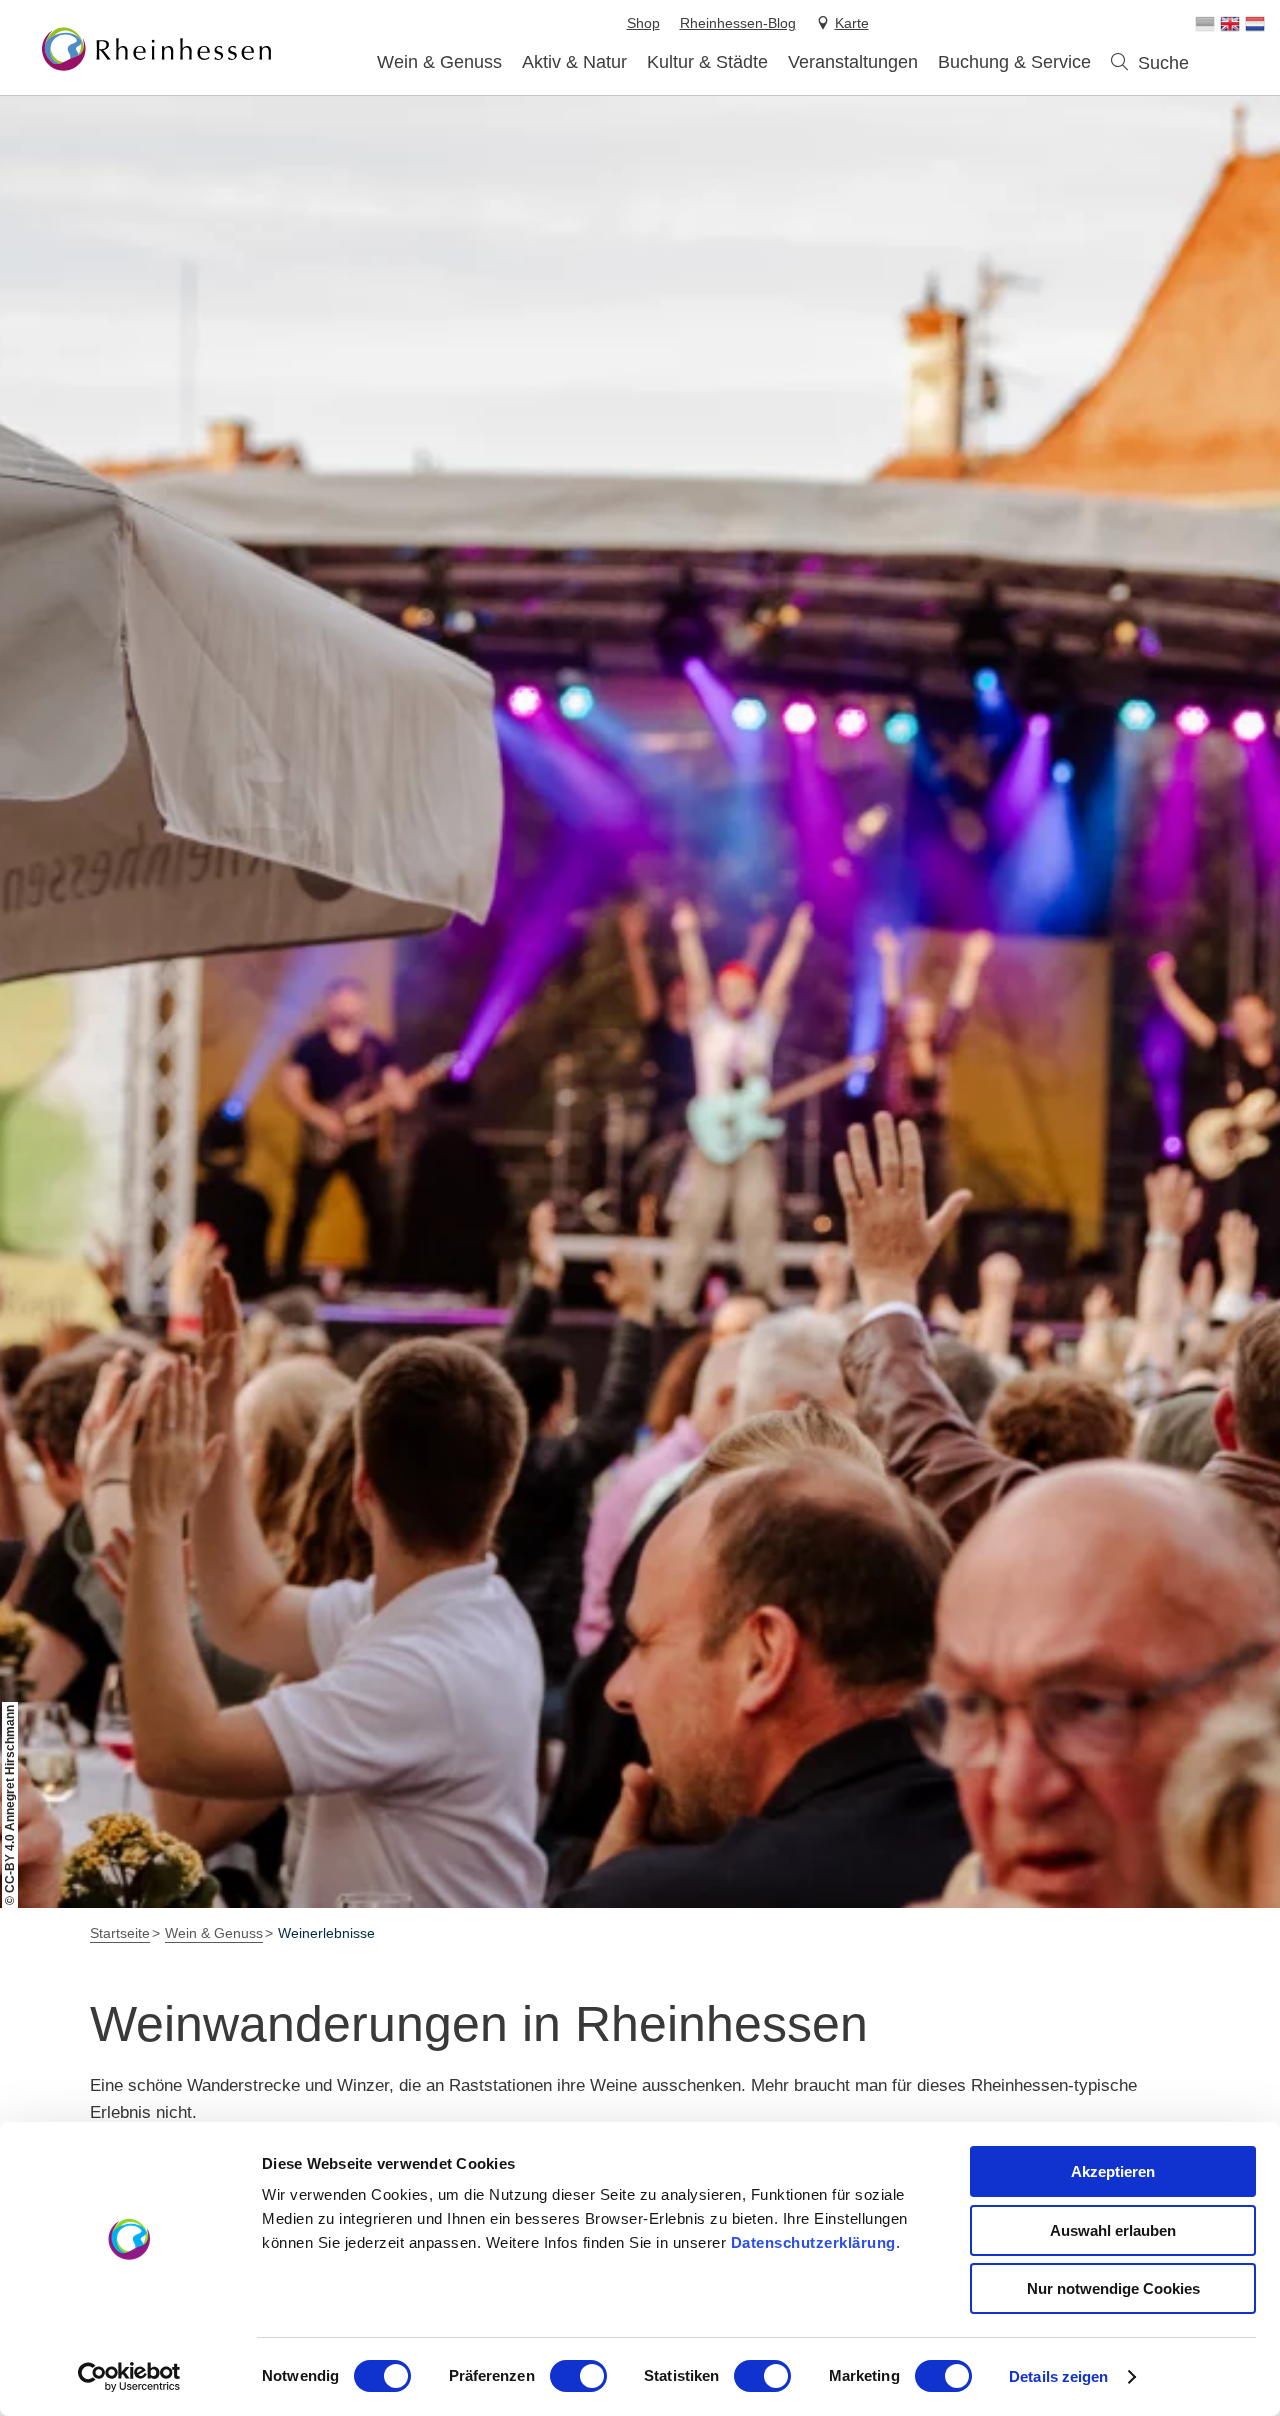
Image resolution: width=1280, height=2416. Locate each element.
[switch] (578, 2376)
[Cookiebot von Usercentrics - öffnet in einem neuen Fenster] (129, 2377)
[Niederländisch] (1255, 24)
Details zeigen (1058, 2376)
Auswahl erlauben (1113, 2230)
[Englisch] (1230, 24)
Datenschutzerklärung (813, 2242)
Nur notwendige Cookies (1113, 2288)
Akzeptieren (1113, 2171)
